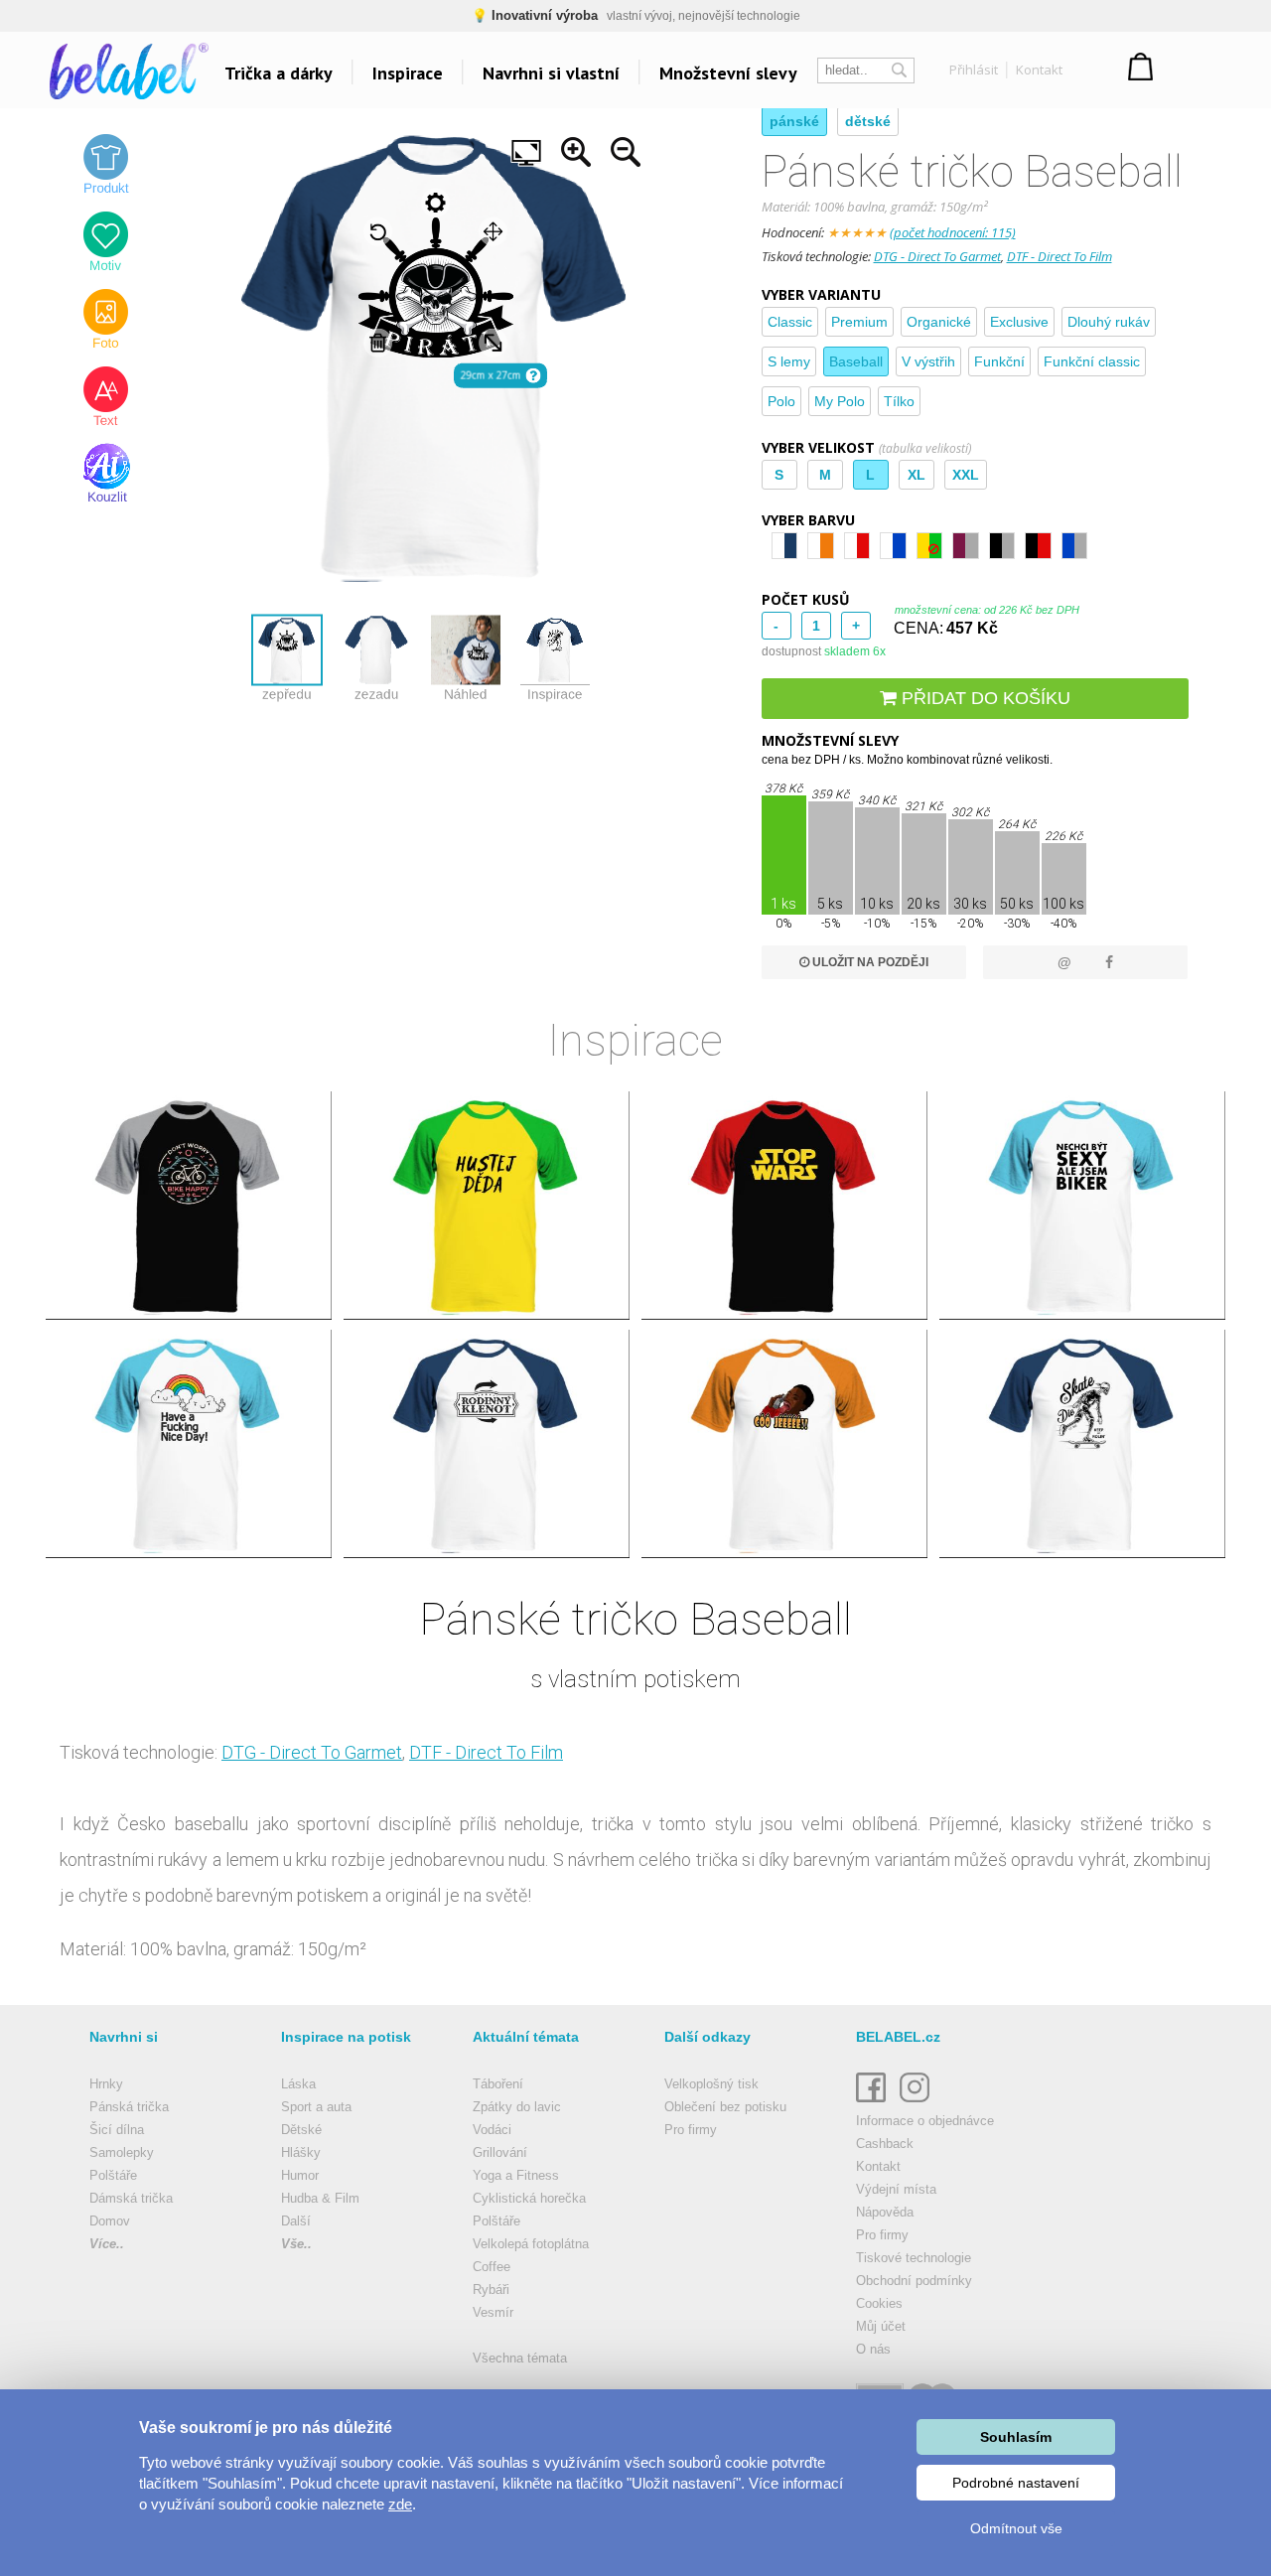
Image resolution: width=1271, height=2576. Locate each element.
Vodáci (492, 2130)
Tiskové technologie (914, 2258)
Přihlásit (974, 70)
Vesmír (493, 2312)
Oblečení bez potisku (725, 2107)
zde (400, 2504)
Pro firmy (691, 2130)
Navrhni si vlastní (551, 73)
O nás (873, 2349)
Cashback (885, 2144)
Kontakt (1039, 70)
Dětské (301, 2130)
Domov (110, 2221)
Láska (298, 2084)
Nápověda (885, 2212)
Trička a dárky (279, 73)
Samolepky (122, 2152)
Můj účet (881, 2326)
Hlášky (301, 2152)
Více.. (107, 2244)
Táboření (498, 2084)
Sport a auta (316, 2107)
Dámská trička (131, 2198)
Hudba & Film (320, 2198)
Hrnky (106, 2084)
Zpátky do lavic (517, 2107)
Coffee (492, 2267)
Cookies (879, 2303)
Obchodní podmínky (914, 2281)
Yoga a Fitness (516, 2175)
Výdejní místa (896, 2189)
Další (296, 2221)
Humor (300, 2175)
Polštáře (113, 2175)
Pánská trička (129, 2107)
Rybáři (491, 2290)
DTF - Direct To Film (1059, 256)
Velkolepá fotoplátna (531, 2244)
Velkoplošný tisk (711, 2084)
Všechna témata (520, 2358)
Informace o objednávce (925, 2121)
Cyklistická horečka (529, 2198)
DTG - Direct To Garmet (937, 256)
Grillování (500, 2152)
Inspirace (408, 73)
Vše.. (296, 2244)
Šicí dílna (117, 2130)
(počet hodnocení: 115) (953, 232)
